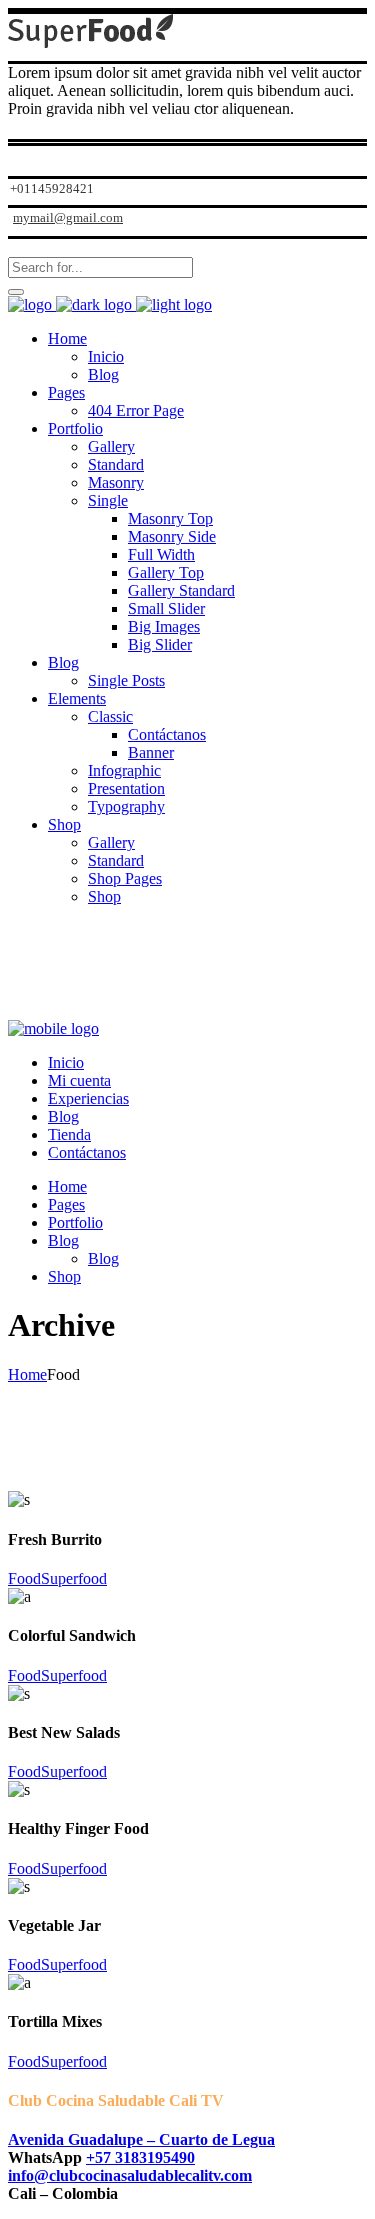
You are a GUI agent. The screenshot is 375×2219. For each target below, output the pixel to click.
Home (27, 1374)
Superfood (74, 1578)
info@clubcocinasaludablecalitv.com (130, 2175)
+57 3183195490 (140, 2157)
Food (24, 1578)
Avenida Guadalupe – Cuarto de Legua (141, 2139)
